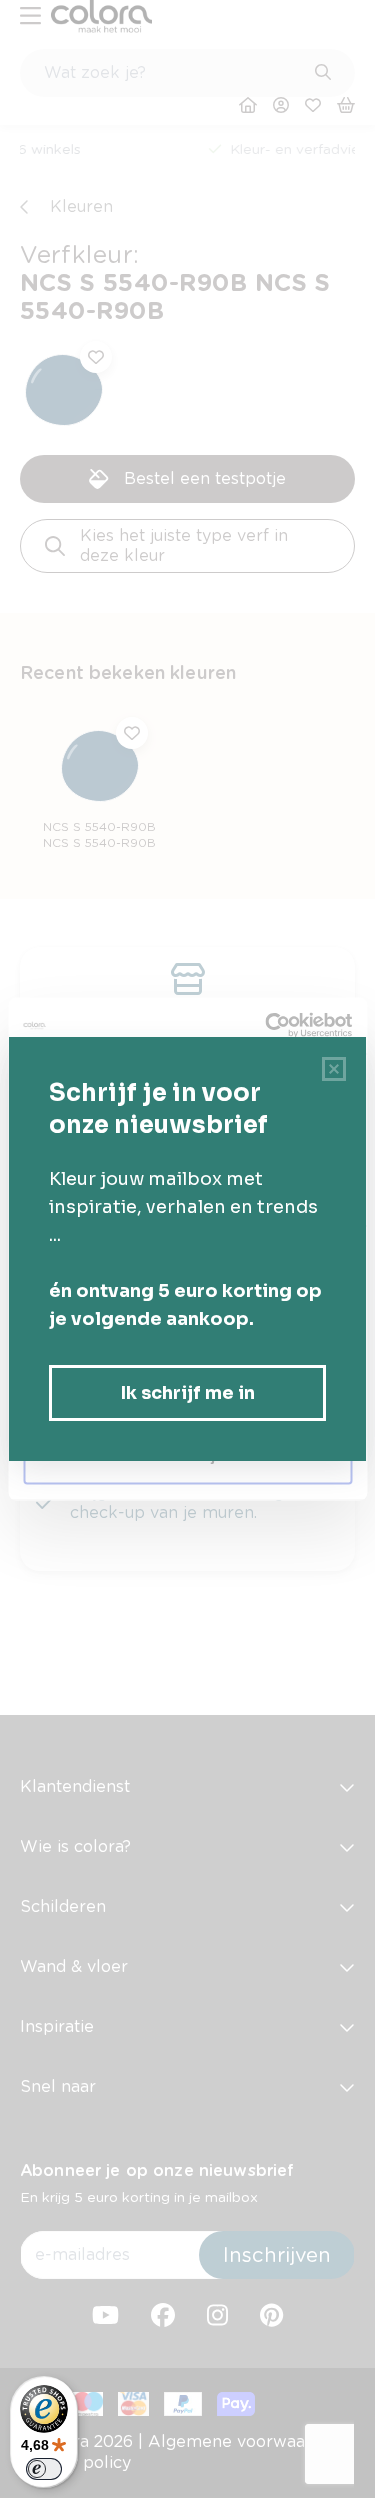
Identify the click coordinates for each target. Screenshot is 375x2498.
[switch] (44, 2469)
